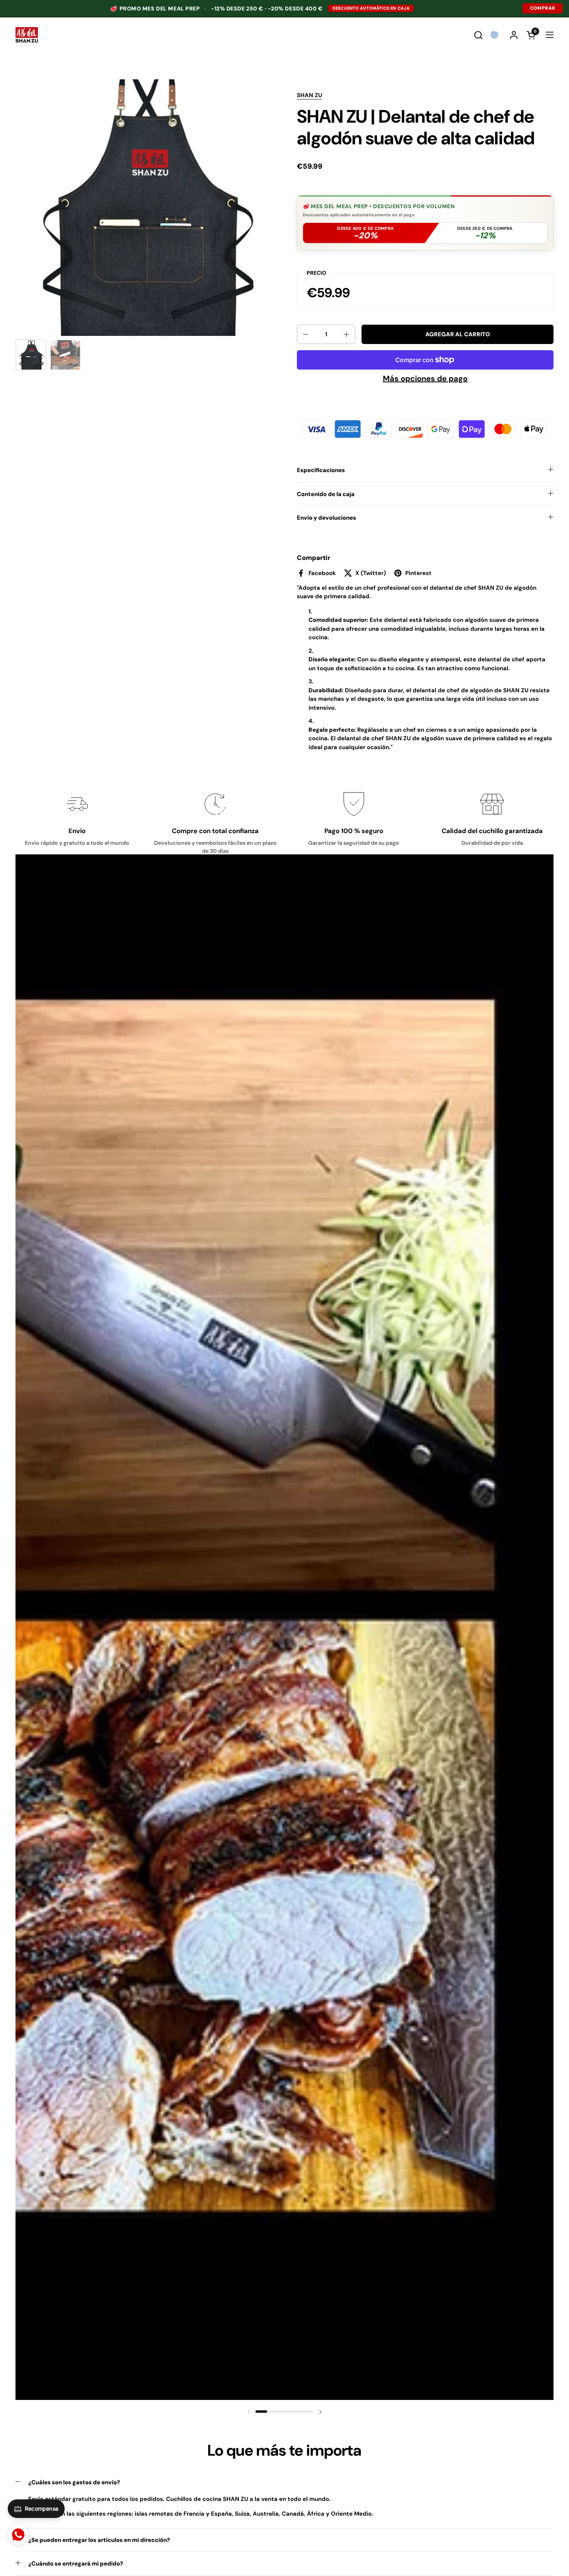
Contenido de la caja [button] (326, 494)
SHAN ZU (309, 95)
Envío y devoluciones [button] (326, 518)
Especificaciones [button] (321, 470)
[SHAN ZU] (27, 35)
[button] (478, 35)
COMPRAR (543, 8)
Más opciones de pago (425, 378)
